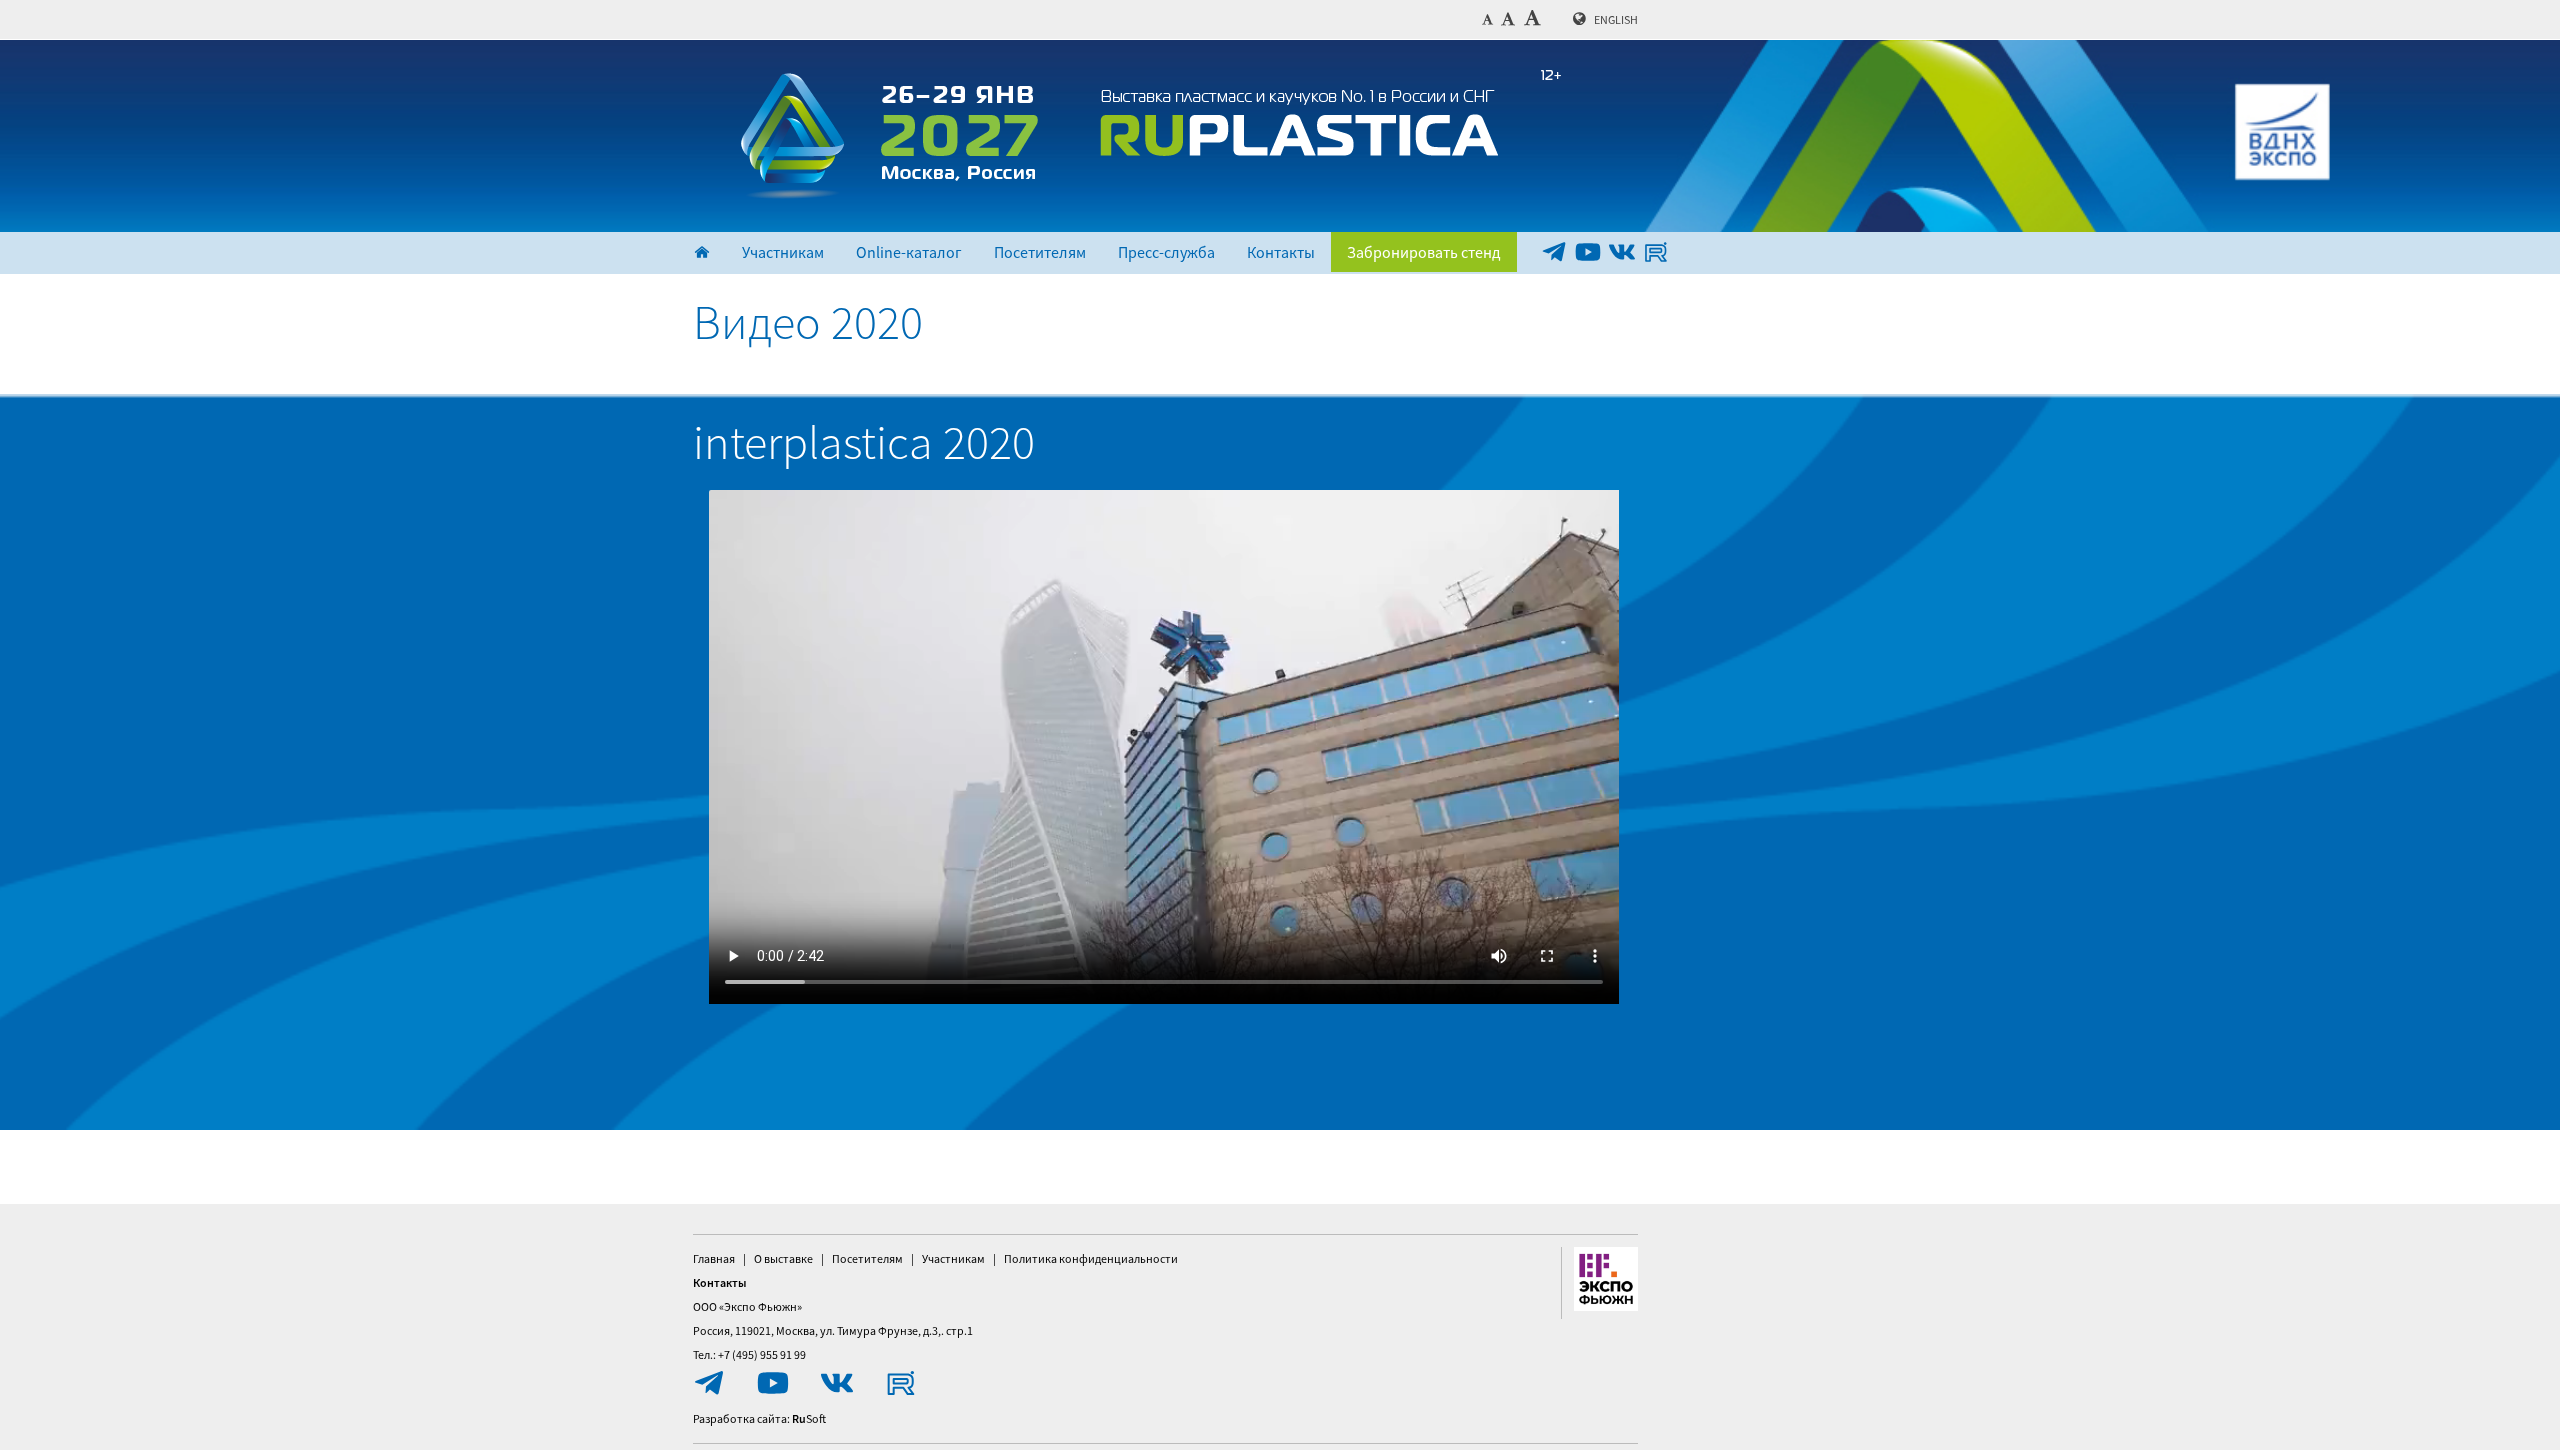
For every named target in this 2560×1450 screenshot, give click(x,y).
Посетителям (1040, 252)
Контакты (1281, 252)
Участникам (783, 252)
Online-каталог (909, 252)
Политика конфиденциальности (1091, 1258)
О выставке (783, 1258)
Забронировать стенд (1424, 252)
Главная (714, 1258)
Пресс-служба (1166, 252)
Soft (809, 1418)
